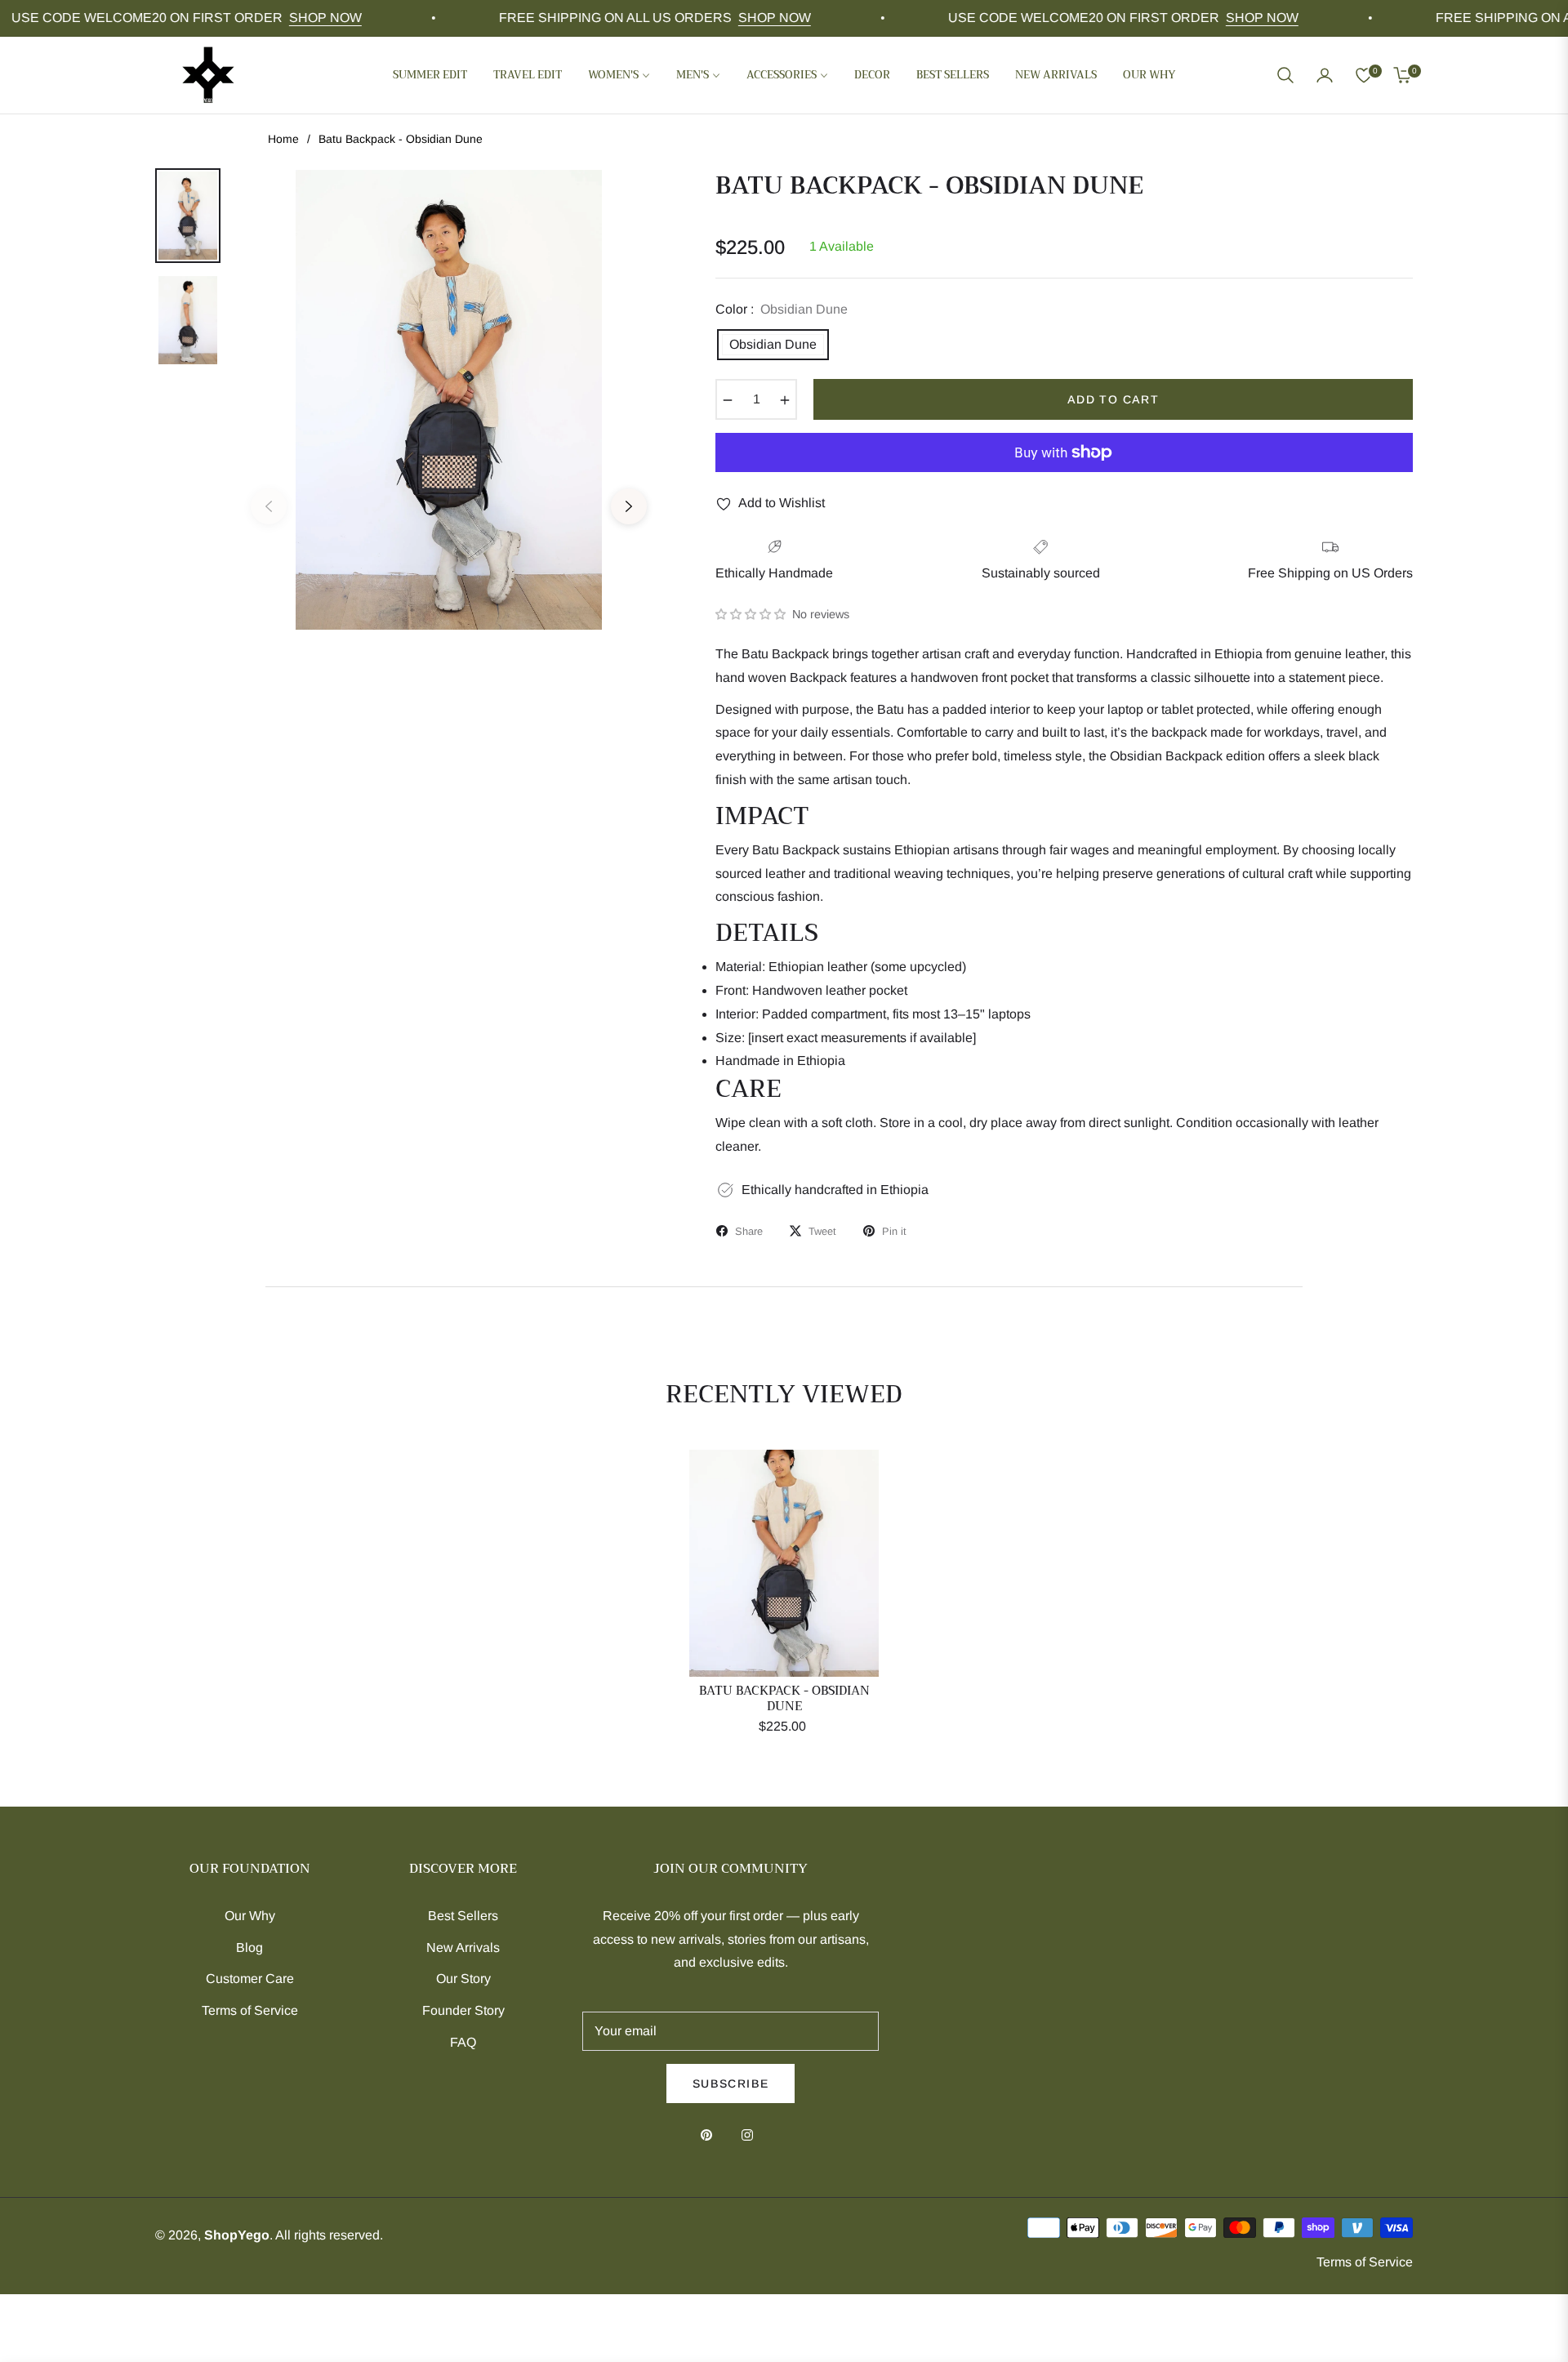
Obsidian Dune (773, 344)
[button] (1285, 75)
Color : (782, 309)
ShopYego (237, 2235)
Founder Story (463, 2010)
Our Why (250, 1916)
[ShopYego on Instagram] (751, 2135)
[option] (449, 494)
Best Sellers (463, 1916)
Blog (249, 1948)
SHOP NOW (287, 18)
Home (283, 139)
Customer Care (250, 1979)
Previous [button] (269, 506)
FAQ (463, 2042)
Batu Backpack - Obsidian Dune (784, 1699)
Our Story (463, 1979)
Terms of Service (250, 2010)
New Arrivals (463, 1948)
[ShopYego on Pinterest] (710, 2135)
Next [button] (629, 506)
